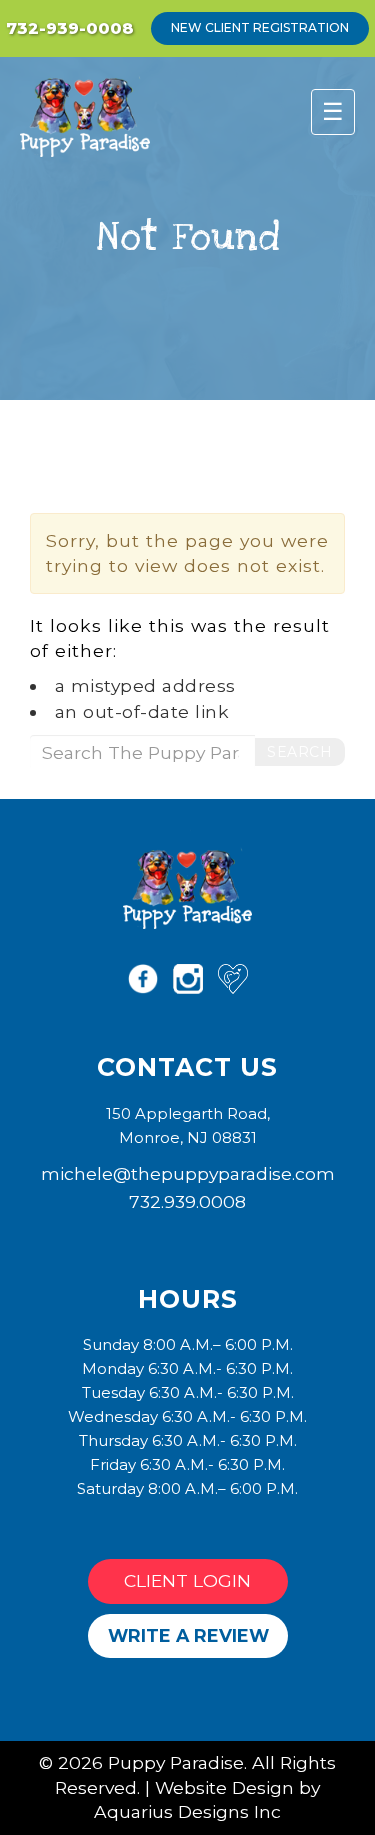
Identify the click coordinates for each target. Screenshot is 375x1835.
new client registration (260, 27)
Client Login (187, 1580)
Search (299, 752)
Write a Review (188, 1635)
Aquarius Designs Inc (187, 1811)
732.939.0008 (187, 1201)
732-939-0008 (70, 28)
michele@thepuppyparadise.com (188, 1173)
